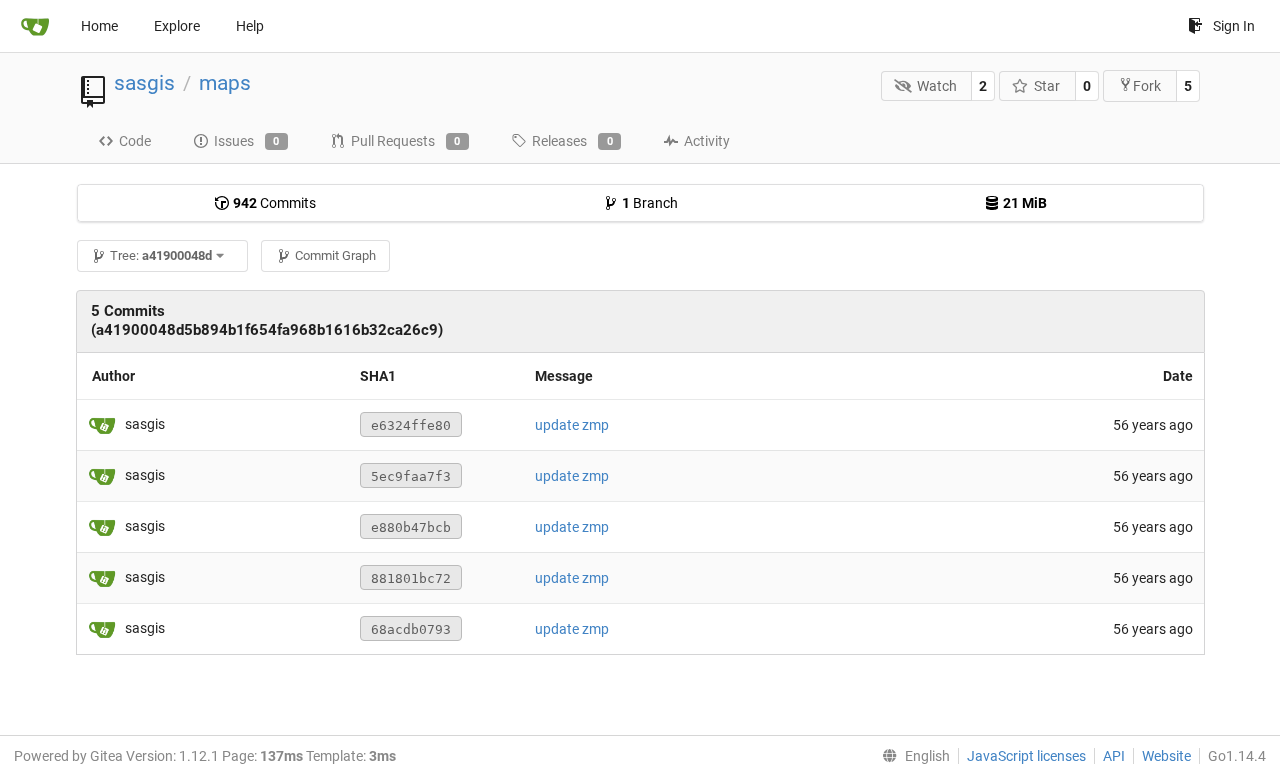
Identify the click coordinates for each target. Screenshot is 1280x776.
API (1114, 756)
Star (1047, 86)
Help (250, 26)
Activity (707, 141)
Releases (572, 141)
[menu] (912, 756)
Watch (937, 86)
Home (99, 26)
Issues (247, 141)
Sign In (1234, 26)
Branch (650, 203)
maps (225, 83)
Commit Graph (335, 255)
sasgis (144, 83)
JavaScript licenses (1026, 756)
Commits (274, 203)
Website (1166, 756)
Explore (177, 26)
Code (135, 141)
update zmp (572, 425)
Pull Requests (406, 141)
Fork (1147, 86)
